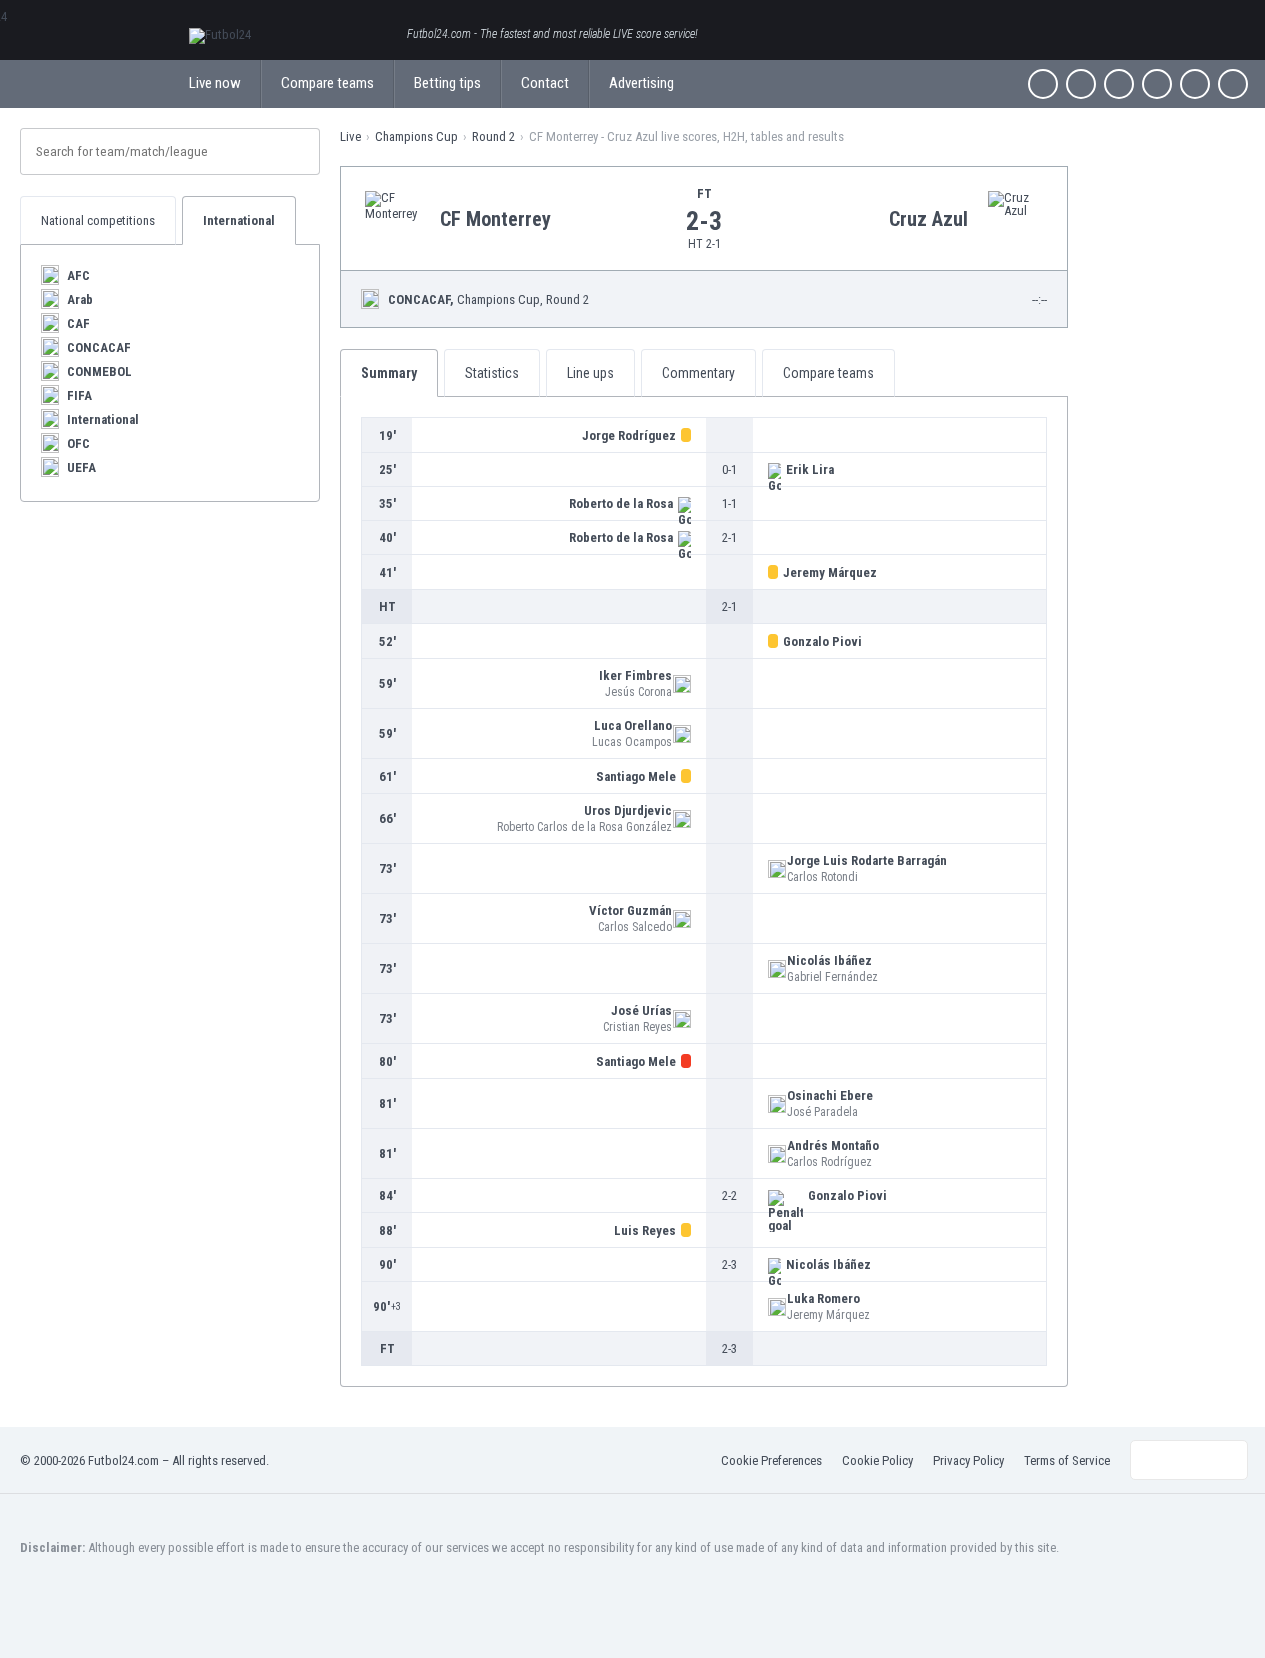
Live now (215, 83)
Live (350, 136)
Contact (545, 83)
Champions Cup (416, 136)
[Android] (1195, 84)
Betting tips (447, 83)
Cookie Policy (877, 1460)
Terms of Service (1067, 1460)
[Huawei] (1233, 84)
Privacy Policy (968, 1460)
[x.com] (1081, 84)
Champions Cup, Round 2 (488, 299)
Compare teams (327, 83)
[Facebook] (1043, 84)
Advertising (641, 83)
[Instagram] (1119, 84)
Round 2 (493, 136)
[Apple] (1157, 84)
